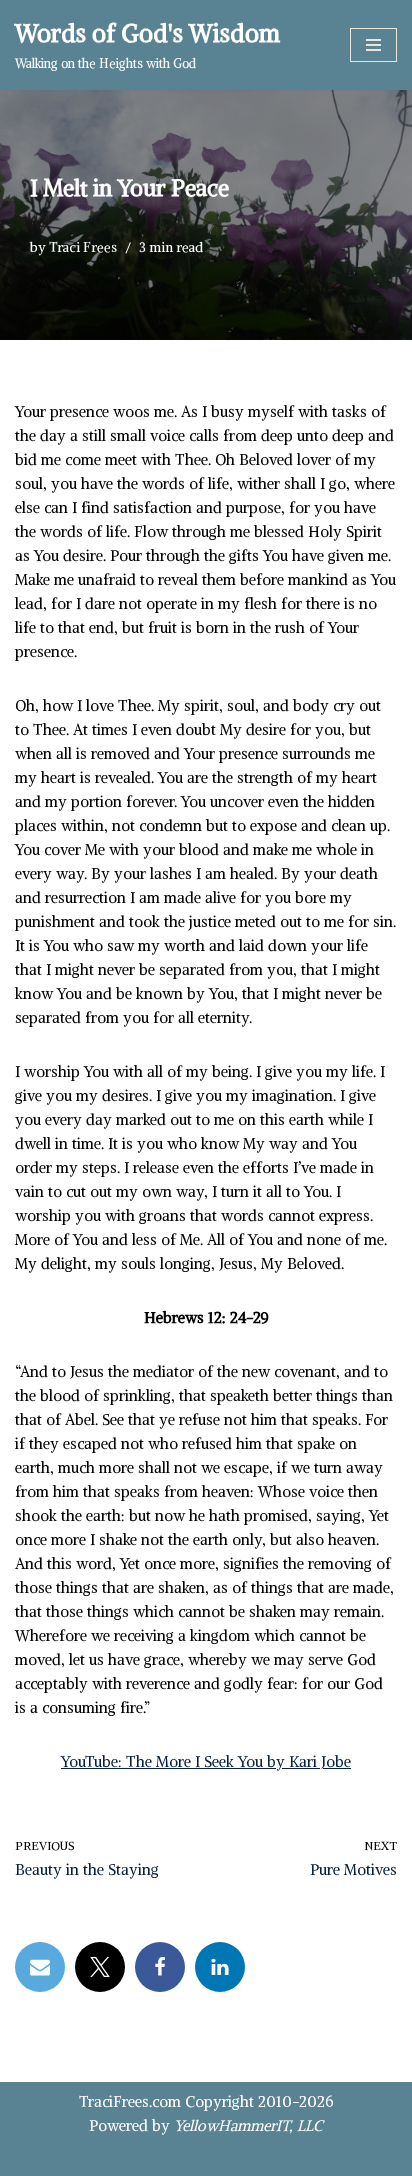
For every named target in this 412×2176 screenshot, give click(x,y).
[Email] (40, 1967)
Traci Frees (83, 247)
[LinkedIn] (220, 1967)
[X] (100, 1967)
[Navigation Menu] (373, 45)
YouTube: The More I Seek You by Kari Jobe (206, 1761)
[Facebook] (160, 1967)
